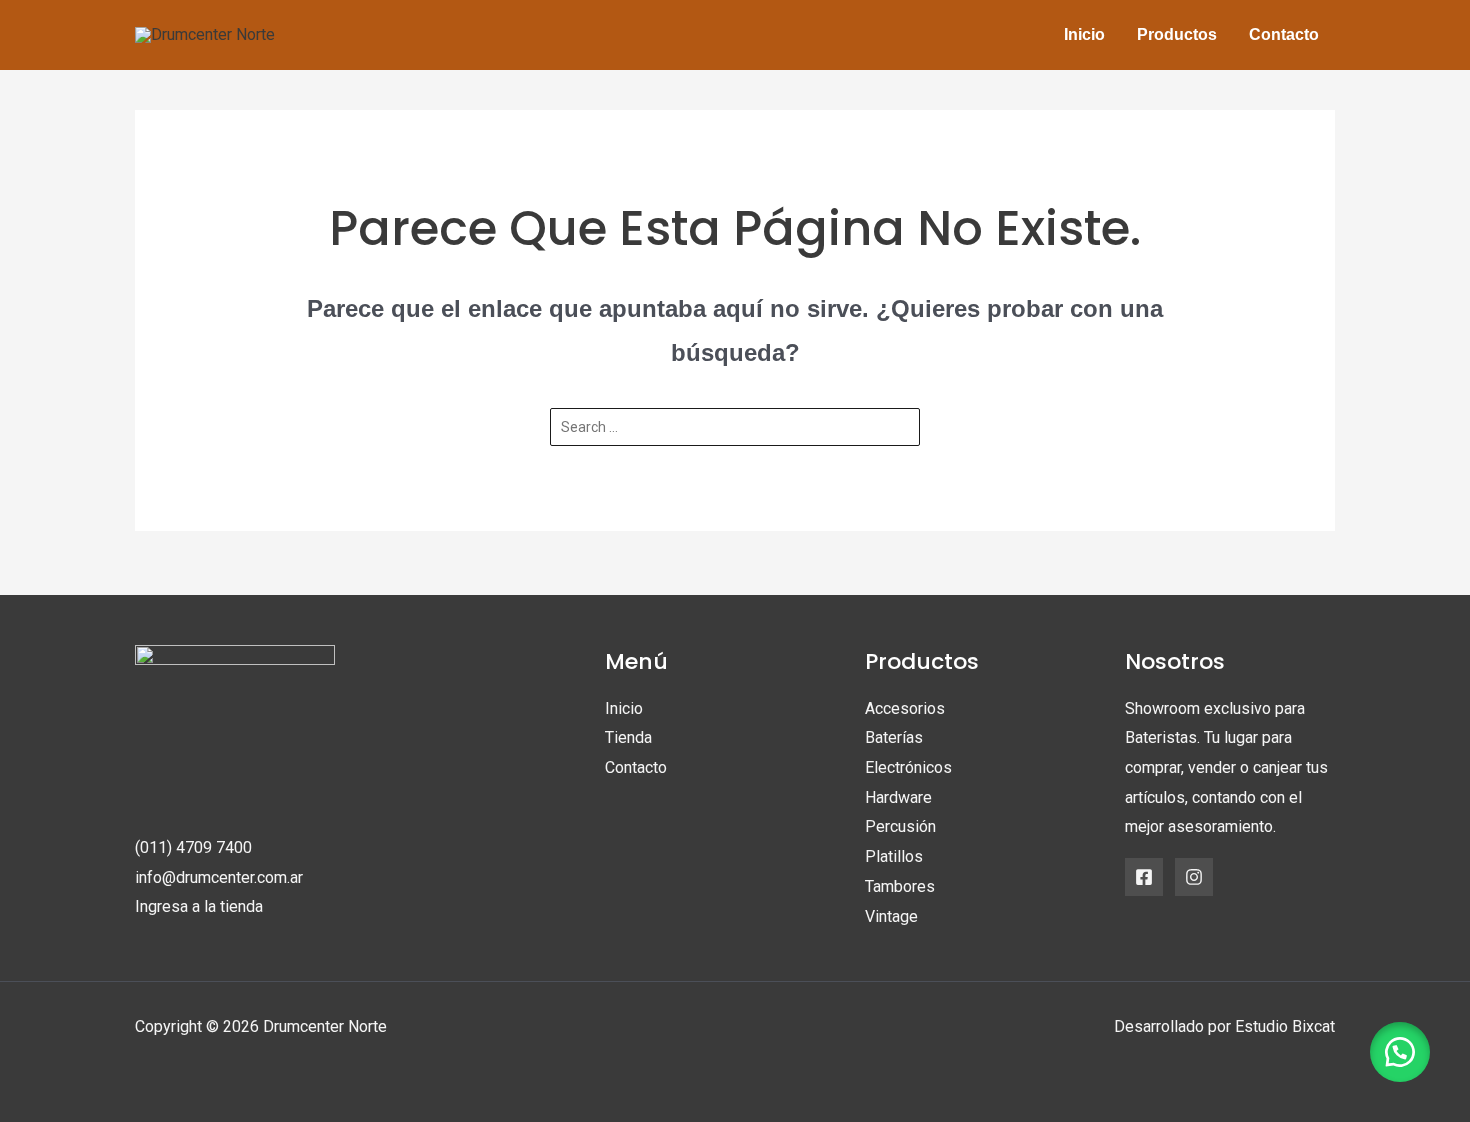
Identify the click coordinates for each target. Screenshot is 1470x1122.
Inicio (624, 708)
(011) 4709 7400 (193, 847)
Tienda (628, 737)
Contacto (636, 767)
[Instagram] (1194, 877)
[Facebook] (1144, 877)
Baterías (894, 737)
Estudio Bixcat (1285, 1026)
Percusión (900, 826)
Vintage (891, 916)
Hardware (898, 797)
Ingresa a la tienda (199, 906)
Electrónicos (908, 767)
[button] (1400, 1052)
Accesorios (905, 708)
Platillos (894, 856)
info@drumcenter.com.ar (219, 877)
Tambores (900, 886)
